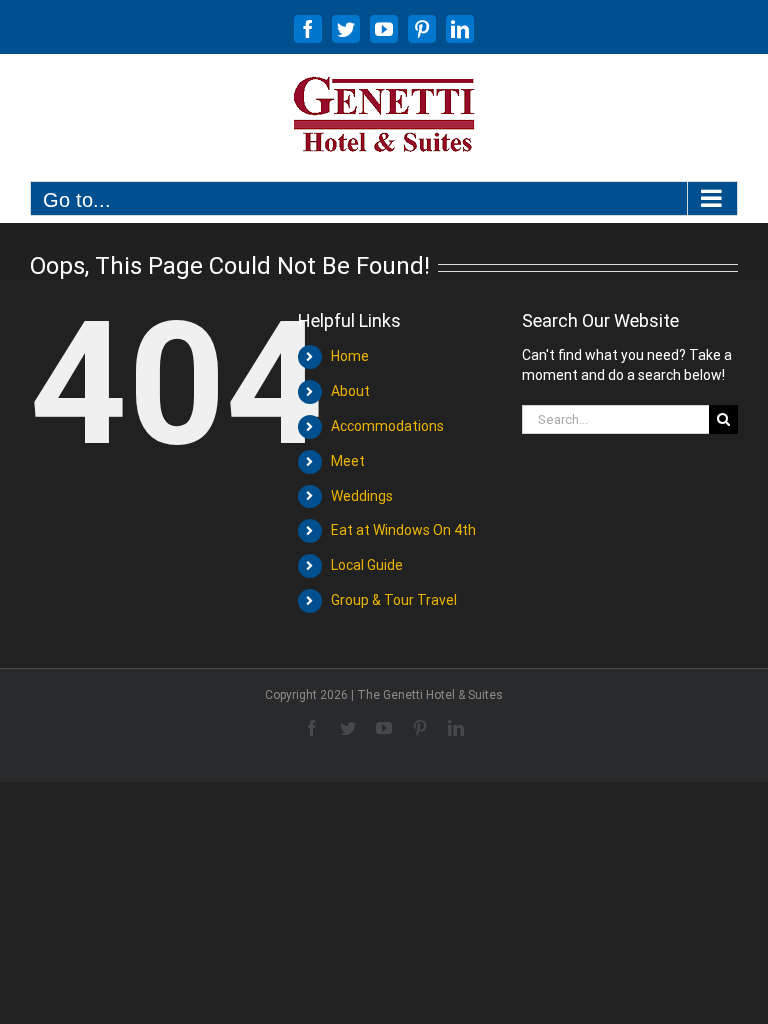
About (350, 391)
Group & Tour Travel (394, 600)
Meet (348, 461)
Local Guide (367, 565)
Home (350, 356)
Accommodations (387, 426)
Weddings (362, 496)
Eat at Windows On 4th (403, 530)
